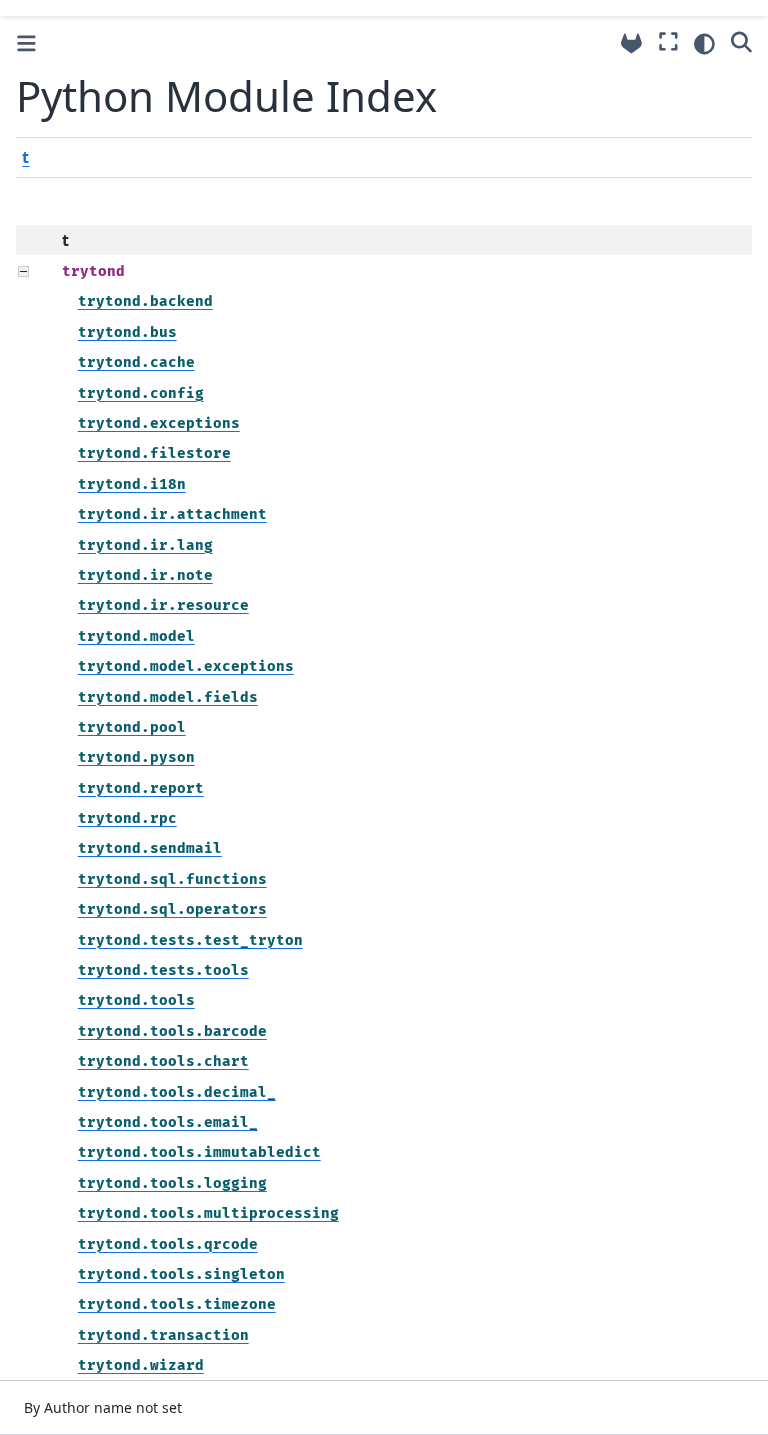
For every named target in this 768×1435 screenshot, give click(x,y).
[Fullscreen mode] (668, 41)
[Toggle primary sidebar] (26, 43)
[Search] (741, 41)
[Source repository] (631, 43)
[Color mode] (704, 44)
